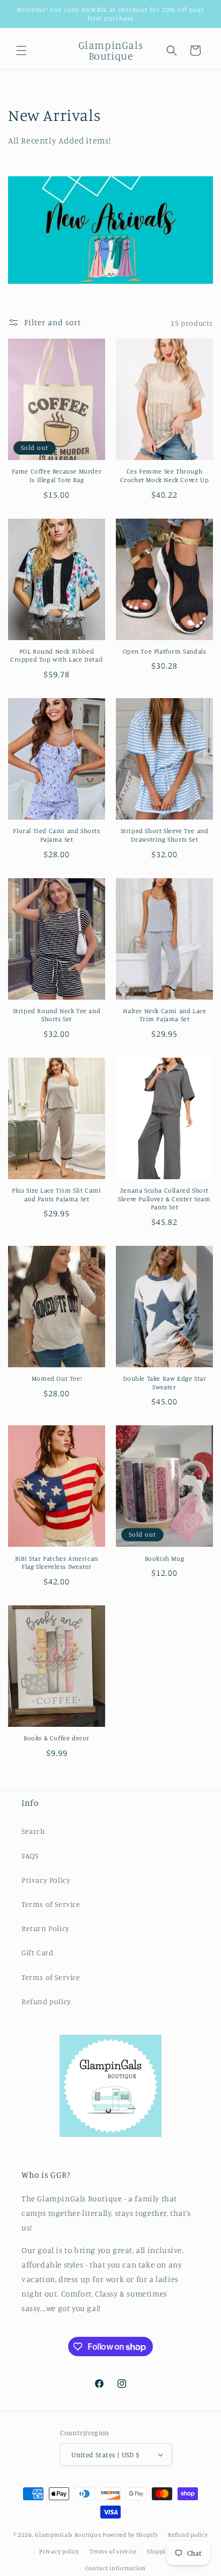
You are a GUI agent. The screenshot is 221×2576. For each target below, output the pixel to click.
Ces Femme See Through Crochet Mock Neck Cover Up (165, 475)
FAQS (30, 1856)
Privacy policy (59, 2551)
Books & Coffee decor (57, 1738)
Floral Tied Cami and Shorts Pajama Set (56, 835)
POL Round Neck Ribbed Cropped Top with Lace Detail (57, 655)
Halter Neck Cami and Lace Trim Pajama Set (165, 1015)
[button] (21, 51)
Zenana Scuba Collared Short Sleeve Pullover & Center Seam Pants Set (164, 1199)
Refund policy (46, 2001)
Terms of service (113, 2551)
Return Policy (46, 1928)
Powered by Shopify (130, 2535)
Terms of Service (51, 1904)
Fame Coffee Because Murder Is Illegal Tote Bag (57, 475)
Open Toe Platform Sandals (165, 651)
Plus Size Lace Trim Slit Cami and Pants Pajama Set (56, 1194)
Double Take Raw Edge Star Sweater (165, 1383)
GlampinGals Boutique (68, 2535)
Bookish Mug (165, 1558)
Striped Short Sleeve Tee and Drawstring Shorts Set (165, 835)
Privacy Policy (46, 1880)
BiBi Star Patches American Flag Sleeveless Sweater (57, 1563)
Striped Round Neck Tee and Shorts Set (57, 1015)
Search (34, 1831)
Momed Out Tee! (57, 1378)
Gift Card (37, 1952)
